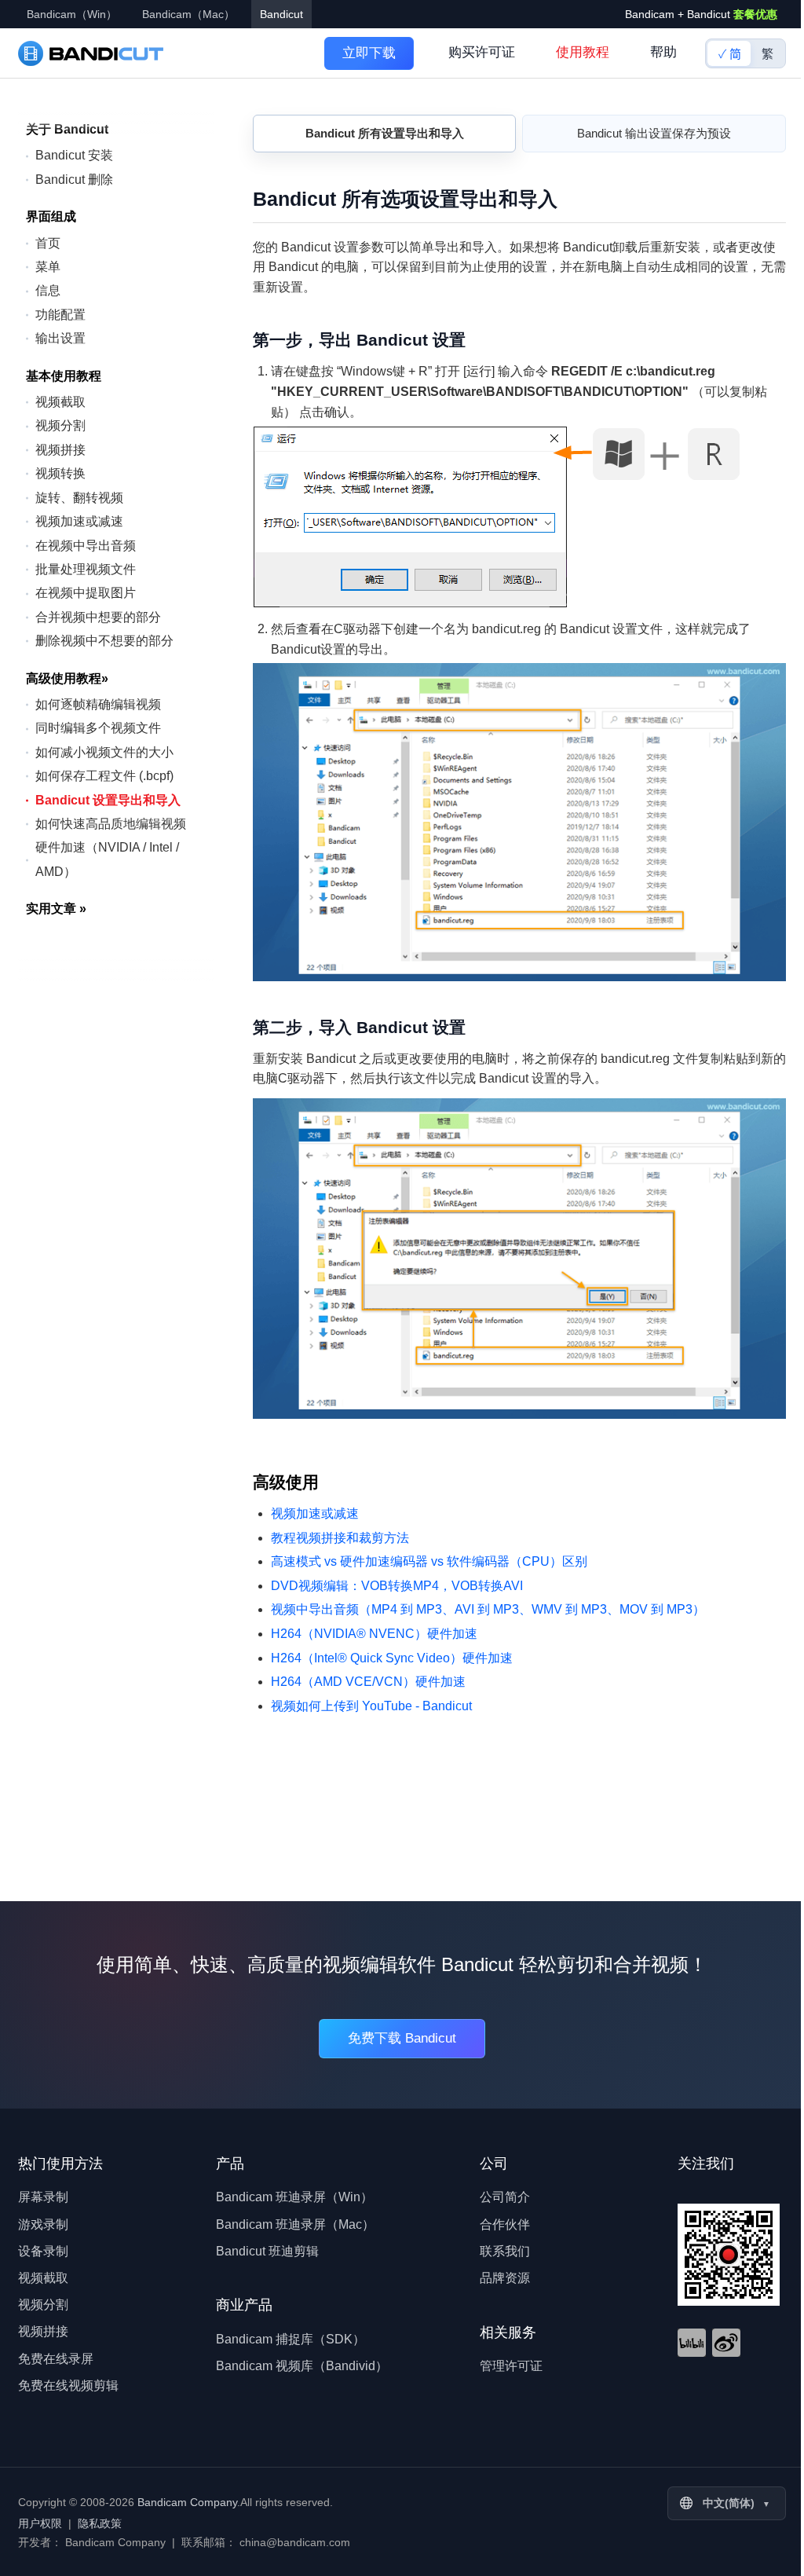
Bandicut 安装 (74, 155)
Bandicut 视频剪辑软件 (91, 53)
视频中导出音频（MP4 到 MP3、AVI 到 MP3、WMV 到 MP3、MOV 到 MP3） (488, 1609)
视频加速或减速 (79, 521)
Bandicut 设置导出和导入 (108, 800)
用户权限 (40, 2523)
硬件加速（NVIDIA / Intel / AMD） (107, 859)
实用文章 (56, 909)
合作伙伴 (505, 2224)
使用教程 (583, 52)
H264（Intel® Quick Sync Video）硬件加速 (392, 1658)
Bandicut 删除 (74, 180)
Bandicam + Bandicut (701, 14)
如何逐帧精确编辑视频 (98, 704)
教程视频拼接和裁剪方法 (340, 1538)
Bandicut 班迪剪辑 (267, 2251)
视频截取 (60, 402)
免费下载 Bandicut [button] (402, 2038)
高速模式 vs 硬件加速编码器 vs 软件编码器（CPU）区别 (429, 1561)
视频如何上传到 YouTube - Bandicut (371, 1706)
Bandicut (281, 14)
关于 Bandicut (67, 129)
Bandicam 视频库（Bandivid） (302, 2366)
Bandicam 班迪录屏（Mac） (295, 2224)
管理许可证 (511, 2366)
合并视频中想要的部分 (98, 617)
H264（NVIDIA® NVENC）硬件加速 (374, 1634)
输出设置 (60, 338)
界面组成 (51, 216)
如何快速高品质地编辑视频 (111, 824)
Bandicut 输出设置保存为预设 (654, 133)
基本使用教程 (64, 376)
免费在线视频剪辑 (68, 2385)
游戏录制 (43, 2224)
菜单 (48, 267)
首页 (48, 243)
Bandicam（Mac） (188, 14)
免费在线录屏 (56, 2359)
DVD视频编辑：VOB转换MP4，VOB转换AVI (397, 1586)
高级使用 (286, 1482)
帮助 (663, 52)
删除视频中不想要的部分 (104, 641)
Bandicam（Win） (72, 14)
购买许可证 (482, 52)
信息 (48, 290)
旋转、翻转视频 (79, 498)
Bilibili (692, 2343)
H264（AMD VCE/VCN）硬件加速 (368, 1682)
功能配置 (60, 315)
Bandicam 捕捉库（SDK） (291, 2339)
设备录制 (43, 2251)
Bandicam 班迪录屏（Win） (294, 2197)
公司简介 (505, 2197)
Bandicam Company (187, 2502)
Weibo (726, 2343)
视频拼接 (60, 450)
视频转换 (60, 473)
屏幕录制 (43, 2197)
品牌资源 (505, 2278)
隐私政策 (100, 2523)
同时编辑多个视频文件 (98, 728)
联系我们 (505, 2251)
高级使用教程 (67, 678)
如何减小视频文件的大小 (104, 752)
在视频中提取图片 (86, 593)
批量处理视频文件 (86, 569)
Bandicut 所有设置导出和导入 (385, 133)
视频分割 (60, 425)
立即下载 (369, 53)
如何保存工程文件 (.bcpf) (104, 776)
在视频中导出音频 (86, 546)
